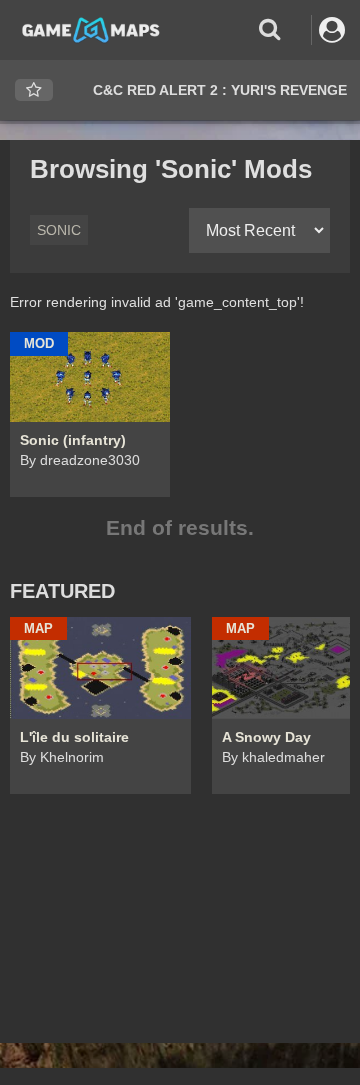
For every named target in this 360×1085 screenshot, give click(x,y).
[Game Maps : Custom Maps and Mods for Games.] (91, 29)
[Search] (269, 29)
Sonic (59, 230)
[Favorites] (34, 90)
